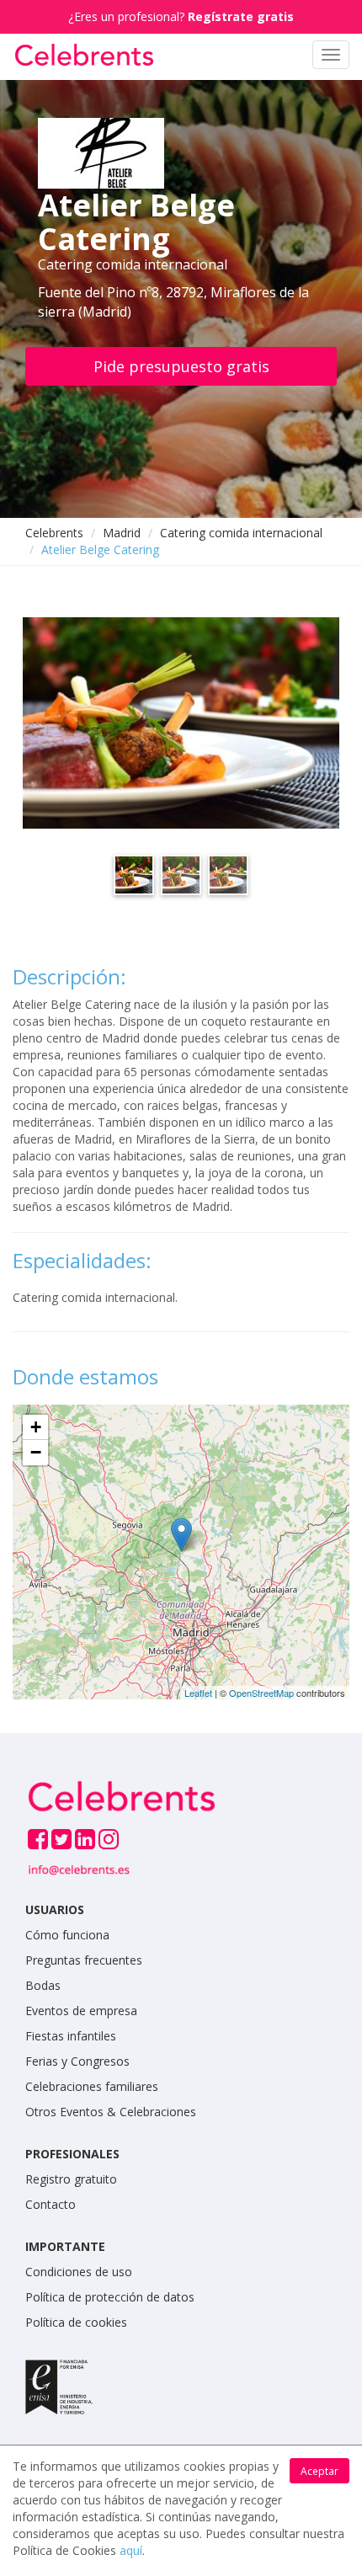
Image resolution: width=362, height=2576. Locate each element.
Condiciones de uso (79, 2272)
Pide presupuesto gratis (181, 366)
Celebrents (54, 533)
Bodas (43, 1985)
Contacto (51, 2204)
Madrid (122, 533)
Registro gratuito (71, 2179)
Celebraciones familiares (92, 2086)
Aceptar (319, 2471)
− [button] (36, 1452)
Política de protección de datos (110, 2297)
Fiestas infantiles (71, 2036)
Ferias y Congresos (77, 2061)
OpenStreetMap (261, 1693)
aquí (131, 2550)
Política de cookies (76, 2322)
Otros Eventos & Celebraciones (111, 2112)
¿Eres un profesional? (181, 16)
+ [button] (36, 1427)
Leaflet (198, 1693)
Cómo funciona (67, 1935)
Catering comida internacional (241, 533)
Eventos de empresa (81, 2011)
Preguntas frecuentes (84, 1960)
